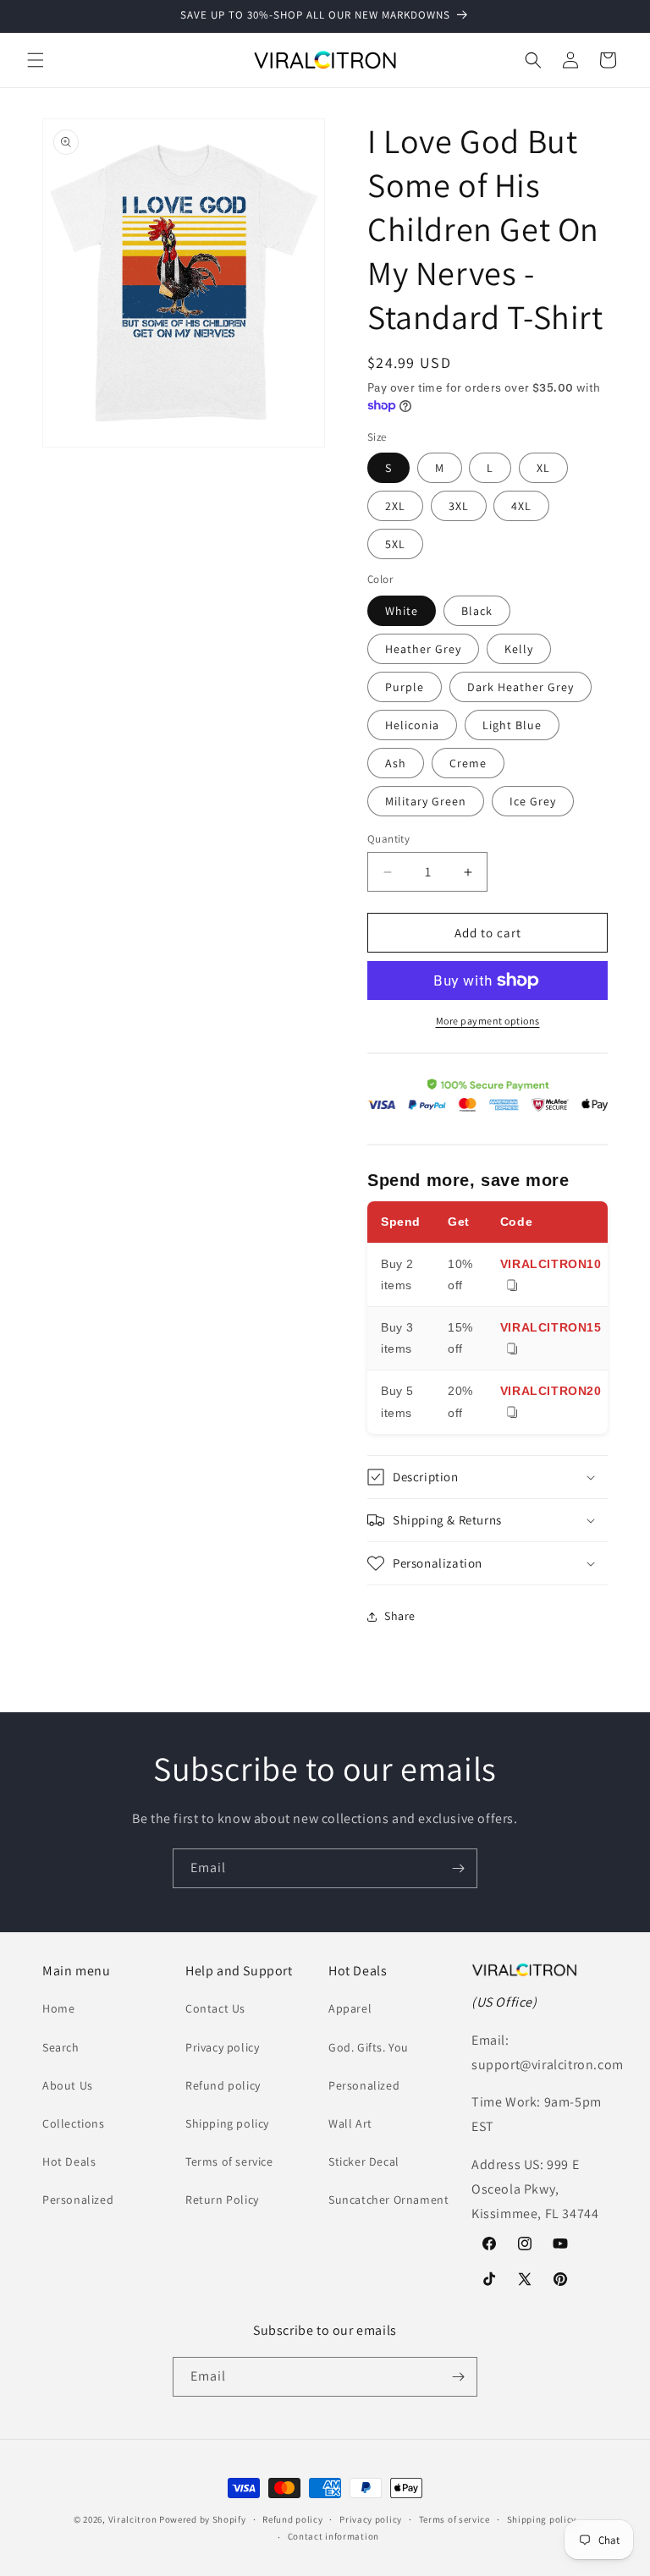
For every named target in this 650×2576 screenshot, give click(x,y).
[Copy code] (512, 1286)
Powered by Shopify (203, 2519)
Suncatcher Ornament (388, 2200)
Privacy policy (222, 2047)
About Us (68, 2085)
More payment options (488, 1021)
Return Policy (222, 2200)
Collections (74, 2123)
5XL (395, 544)
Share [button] (400, 1616)
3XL (459, 506)
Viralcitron (133, 2519)
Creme (468, 763)
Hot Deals (69, 2161)
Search (61, 2047)
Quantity (388, 839)
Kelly (519, 649)
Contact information (333, 2536)
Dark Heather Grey (521, 687)
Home (58, 2008)
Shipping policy (227, 2123)
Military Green (426, 801)
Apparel (350, 2008)
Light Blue (512, 725)
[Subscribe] (458, 1868)
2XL (395, 506)
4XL (521, 506)
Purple (405, 687)
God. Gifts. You (369, 2047)
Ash (396, 763)
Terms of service (229, 2161)
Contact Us (215, 2008)
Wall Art (350, 2123)
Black (477, 611)
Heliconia (412, 725)
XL (543, 468)
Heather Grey (423, 649)
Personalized (78, 2200)
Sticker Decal (364, 2161)
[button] (36, 60)
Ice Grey (533, 801)
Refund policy (223, 2085)
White (402, 611)
